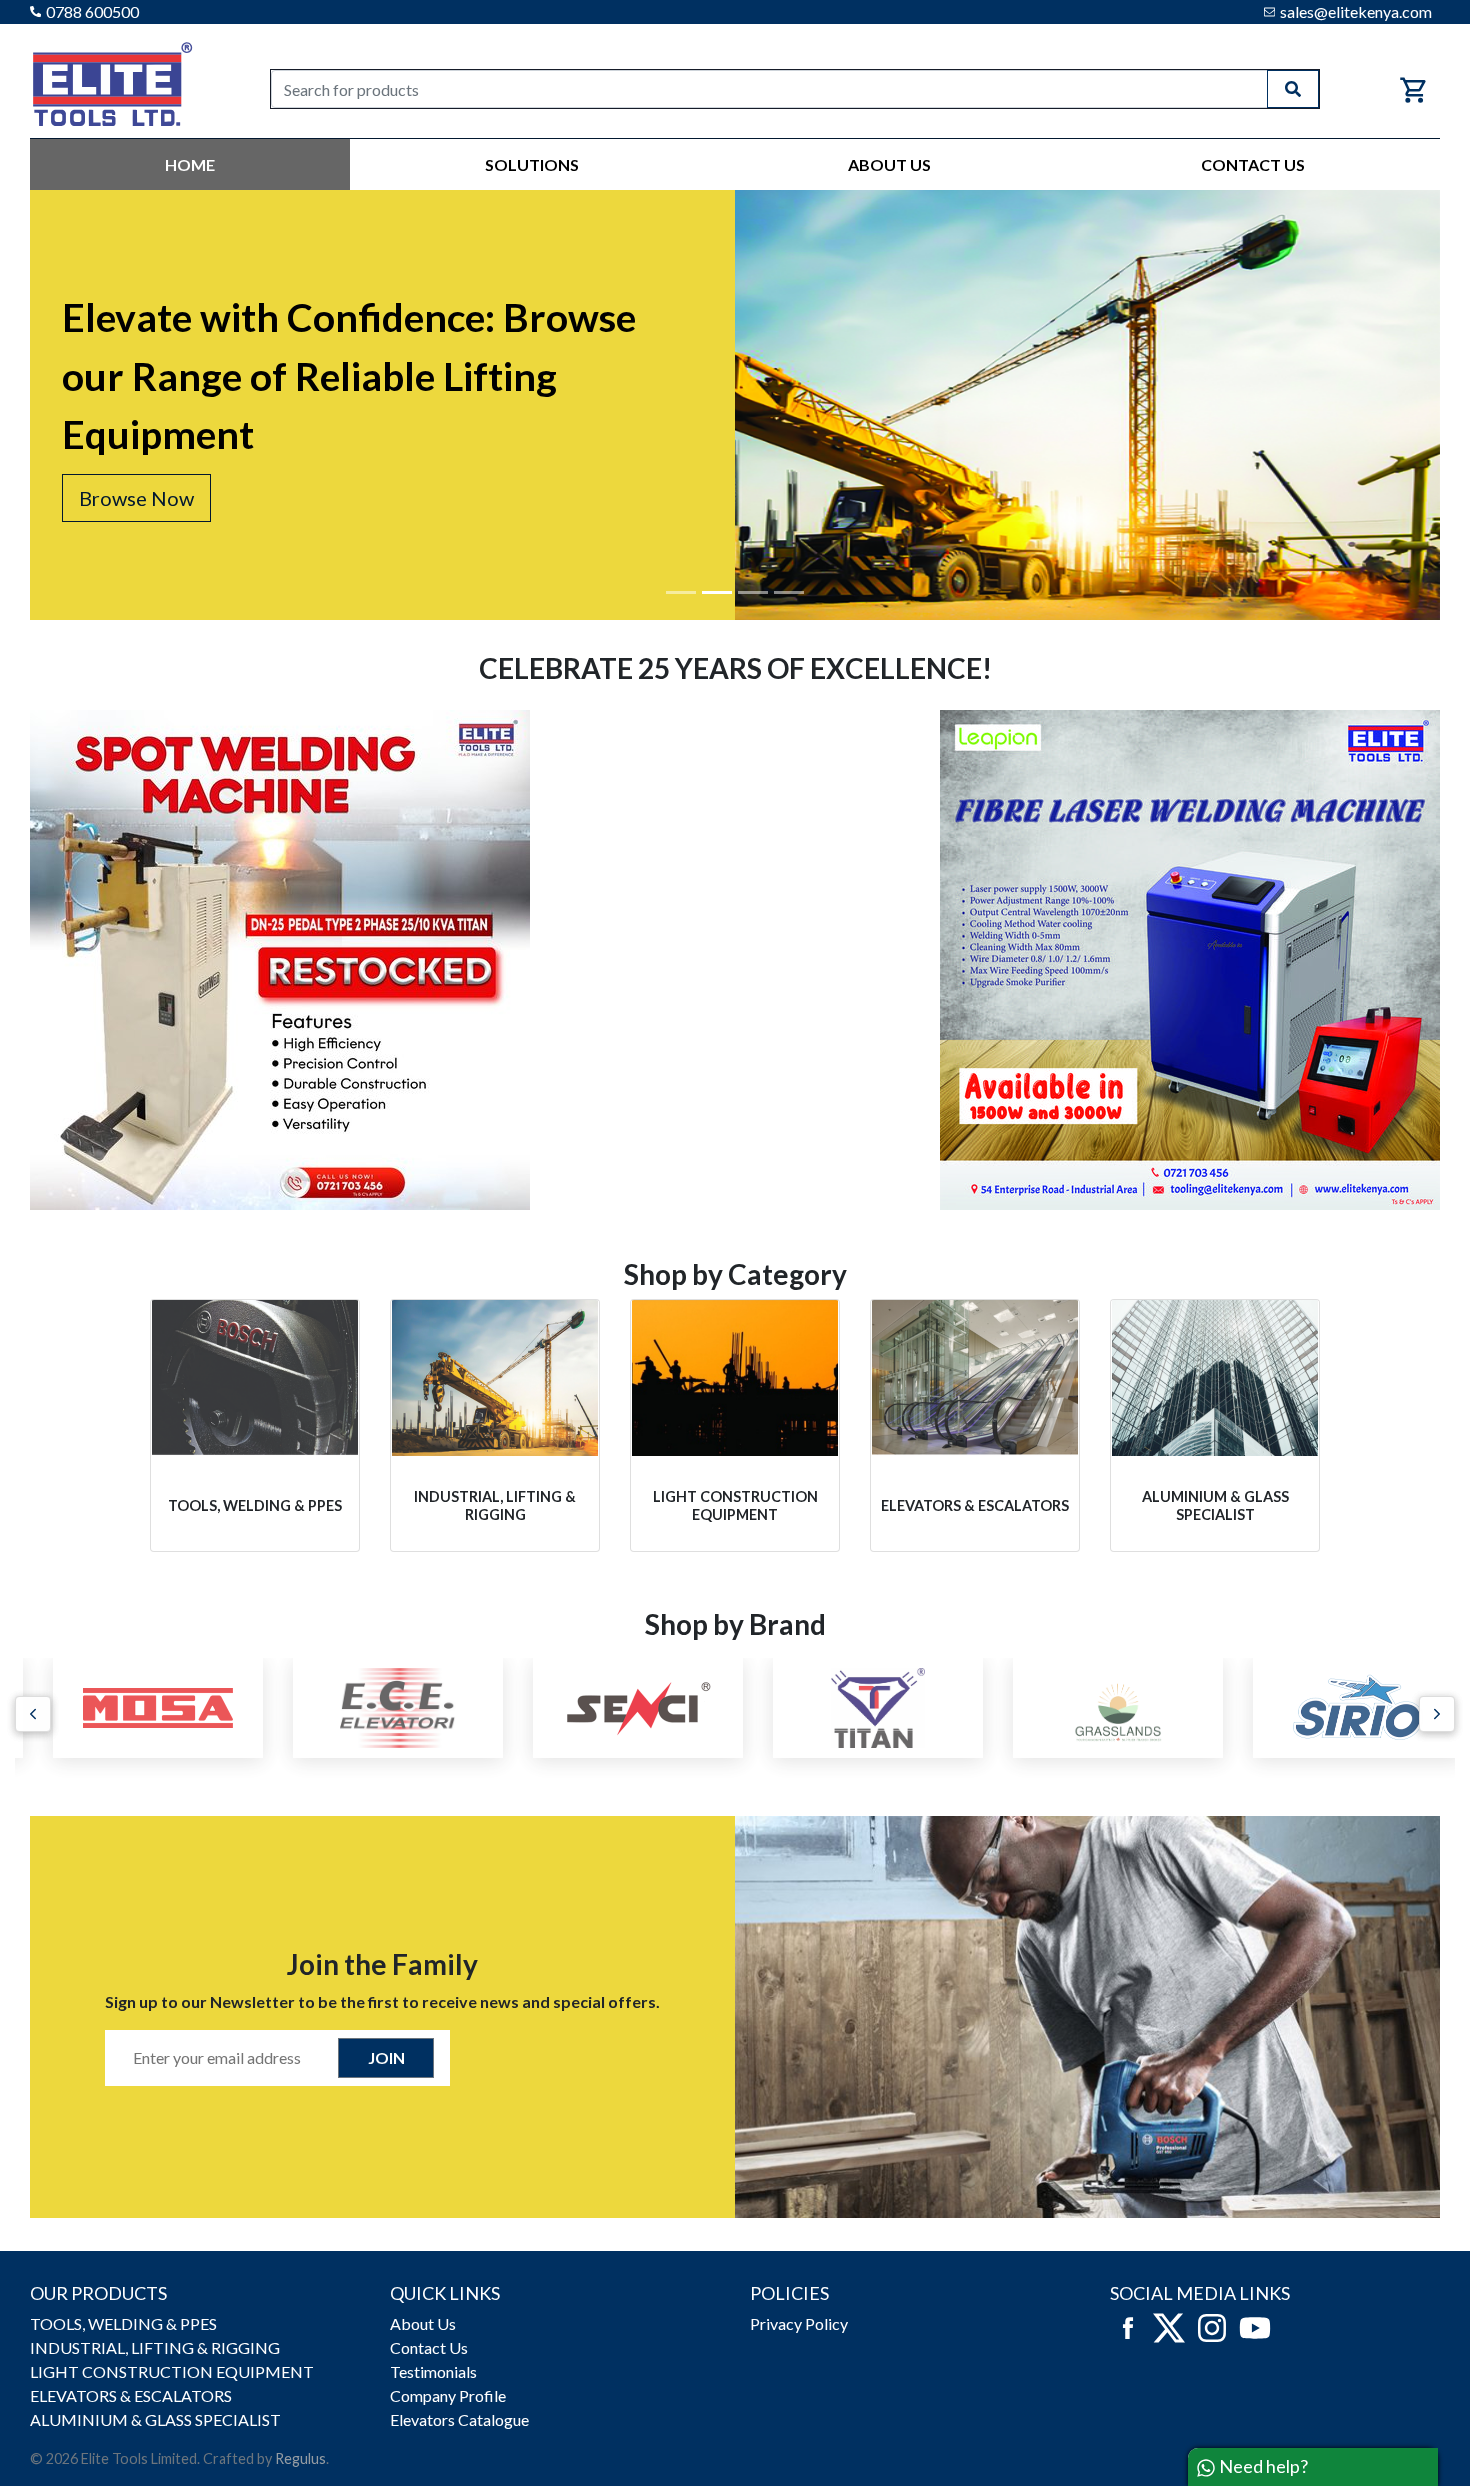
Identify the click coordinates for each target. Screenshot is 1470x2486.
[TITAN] (855, 1708)
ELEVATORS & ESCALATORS (131, 2395)
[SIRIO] (1335, 1708)
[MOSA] (135, 1708)
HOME (190, 164)
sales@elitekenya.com (1356, 11)
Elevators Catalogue (459, 2419)
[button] (33, 1714)
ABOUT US (889, 164)
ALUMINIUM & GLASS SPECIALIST (155, 2419)
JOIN (386, 2057)
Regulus (300, 2458)
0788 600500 (92, 11)
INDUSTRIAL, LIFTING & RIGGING (155, 2347)
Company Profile (448, 2395)
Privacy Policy (799, 2323)
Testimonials (433, 2371)
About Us (423, 2323)
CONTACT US (1253, 164)
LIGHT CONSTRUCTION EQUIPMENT (172, 2371)
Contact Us (429, 2347)
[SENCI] (615, 1708)
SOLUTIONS (532, 164)
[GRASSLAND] (1095, 1708)
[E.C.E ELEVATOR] (375, 1708)
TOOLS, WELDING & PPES (123, 2323)
